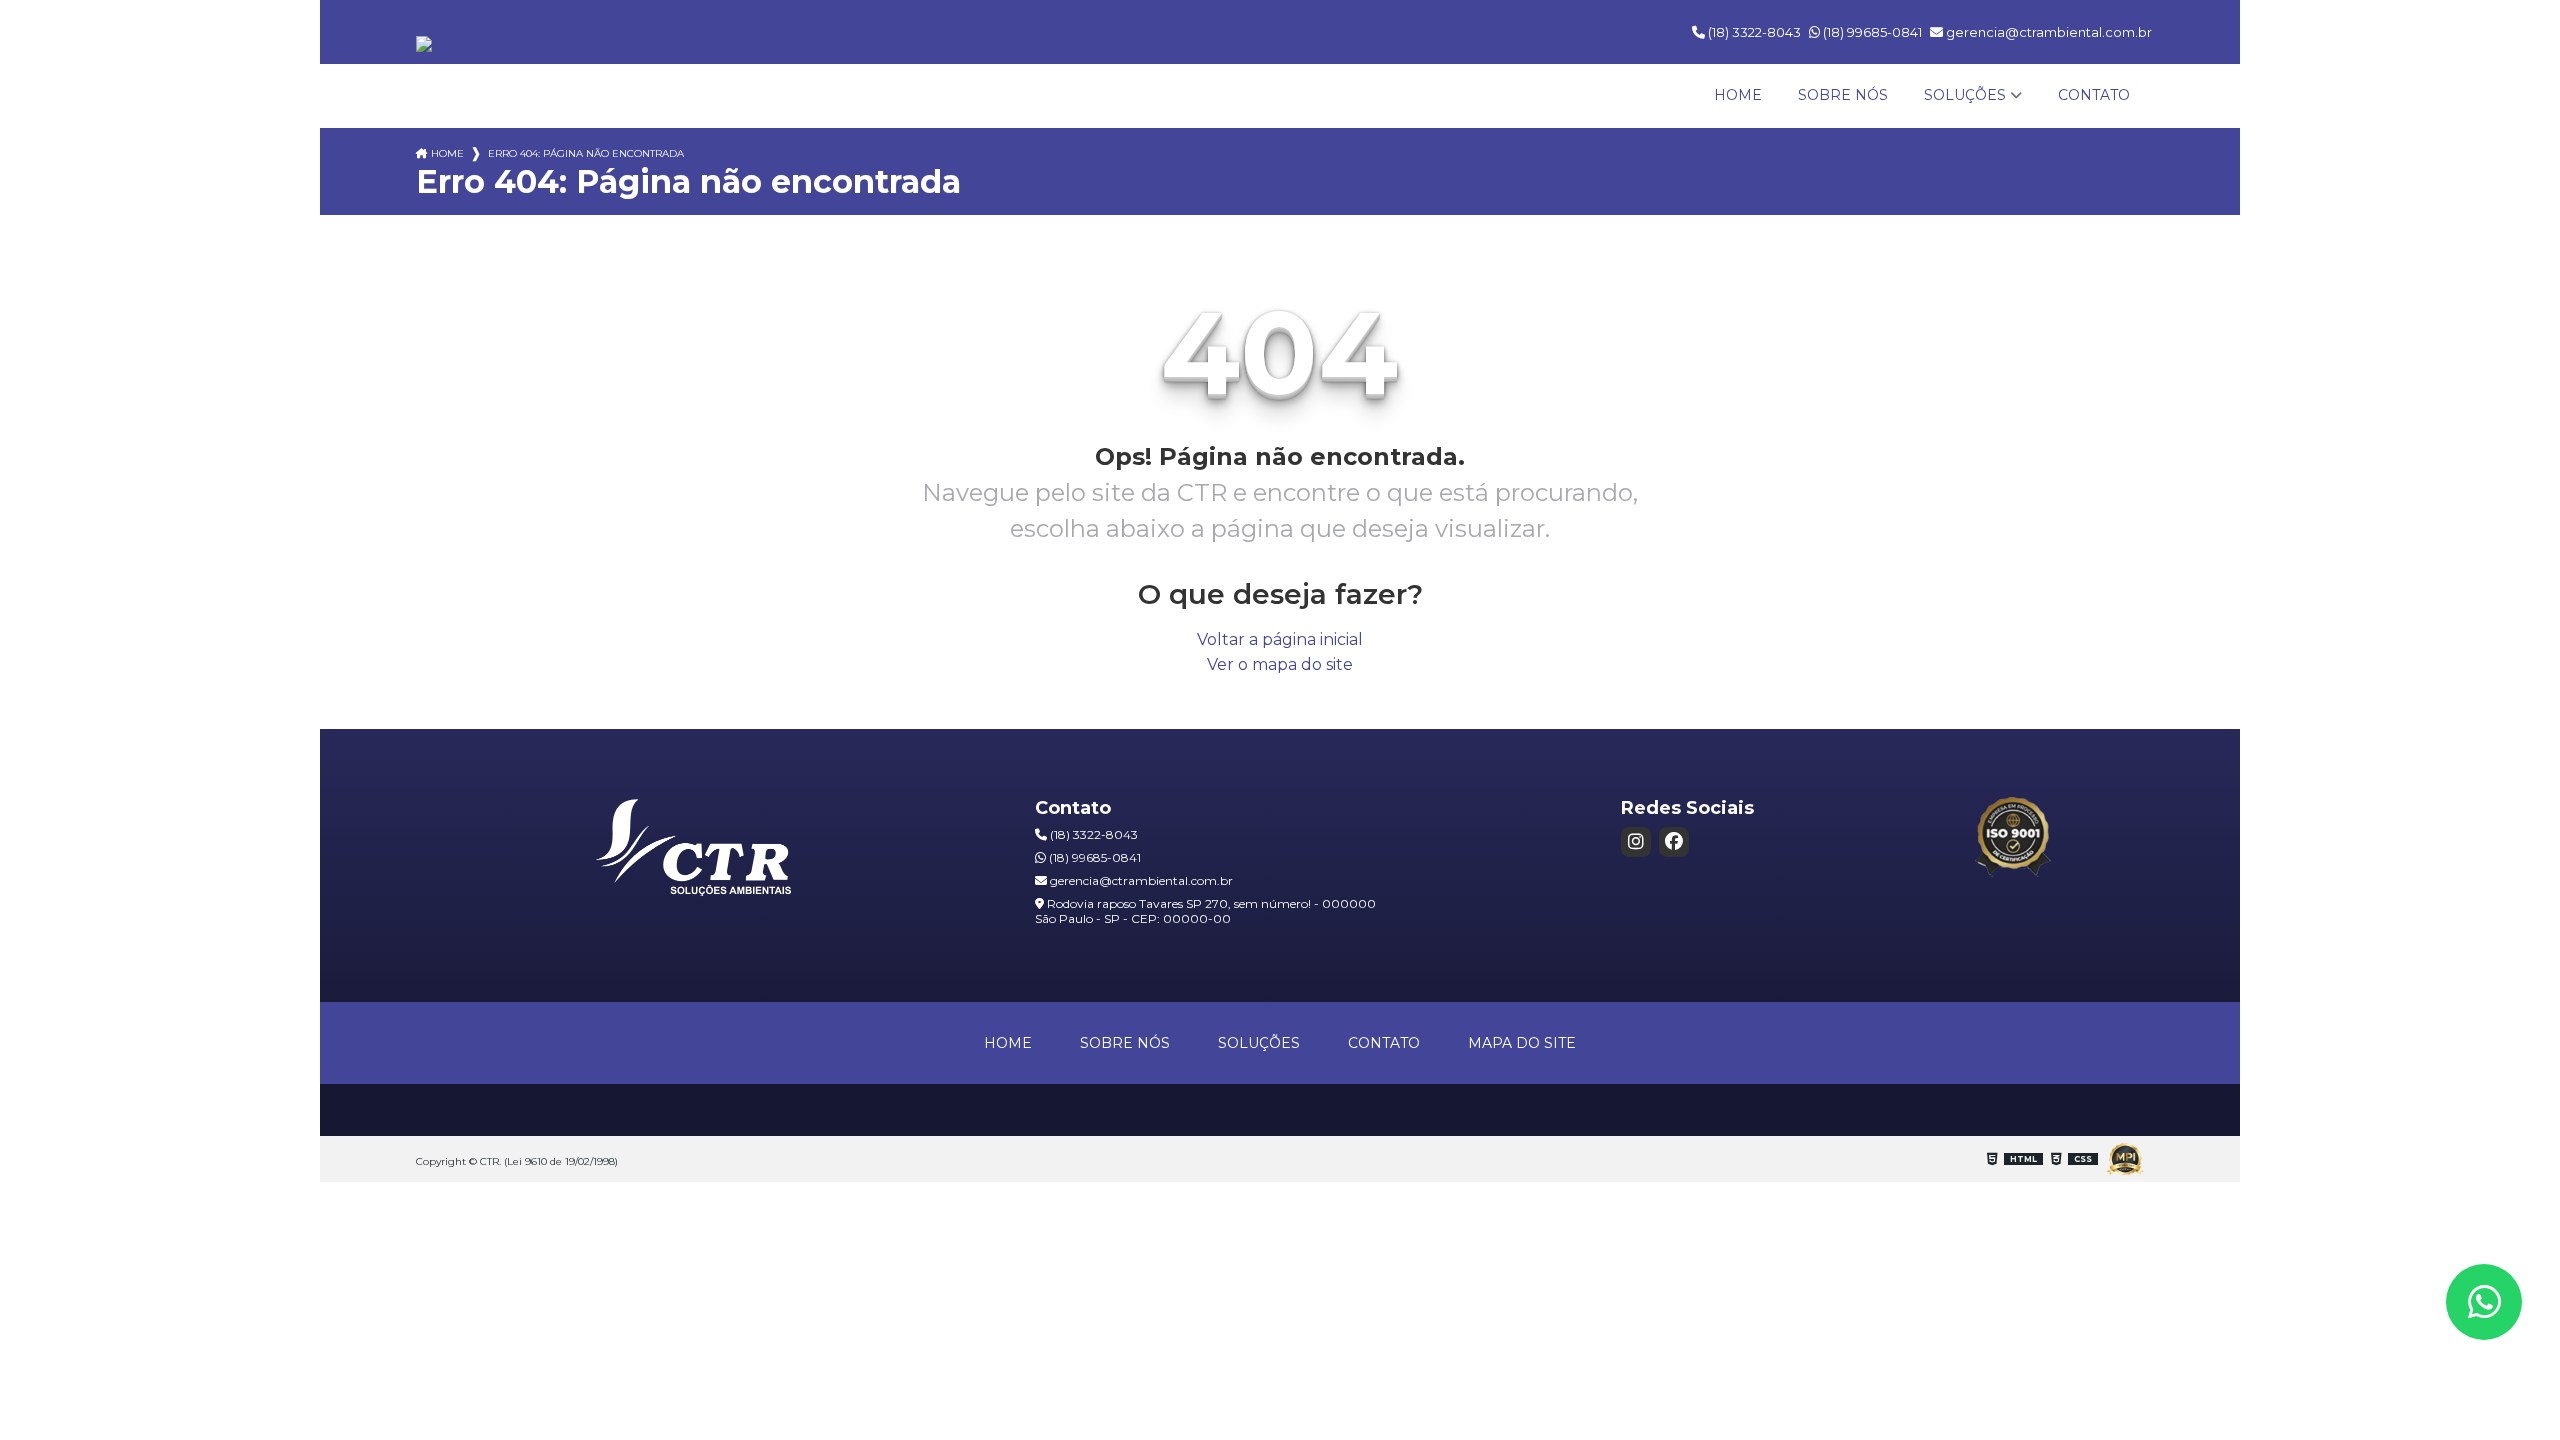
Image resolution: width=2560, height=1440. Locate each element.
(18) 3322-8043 (1753, 32)
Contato (2094, 95)
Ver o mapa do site (1280, 664)
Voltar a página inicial (1280, 639)
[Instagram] (1636, 842)
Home (1738, 95)
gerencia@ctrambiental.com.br (2047, 32)
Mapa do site (1522, 1043)
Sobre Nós (1843, 95)
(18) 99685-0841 (1871, 32)
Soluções (1965, 95)
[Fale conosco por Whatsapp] (2484, 1302)
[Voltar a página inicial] (441, 45)
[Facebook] (1674, 842)
